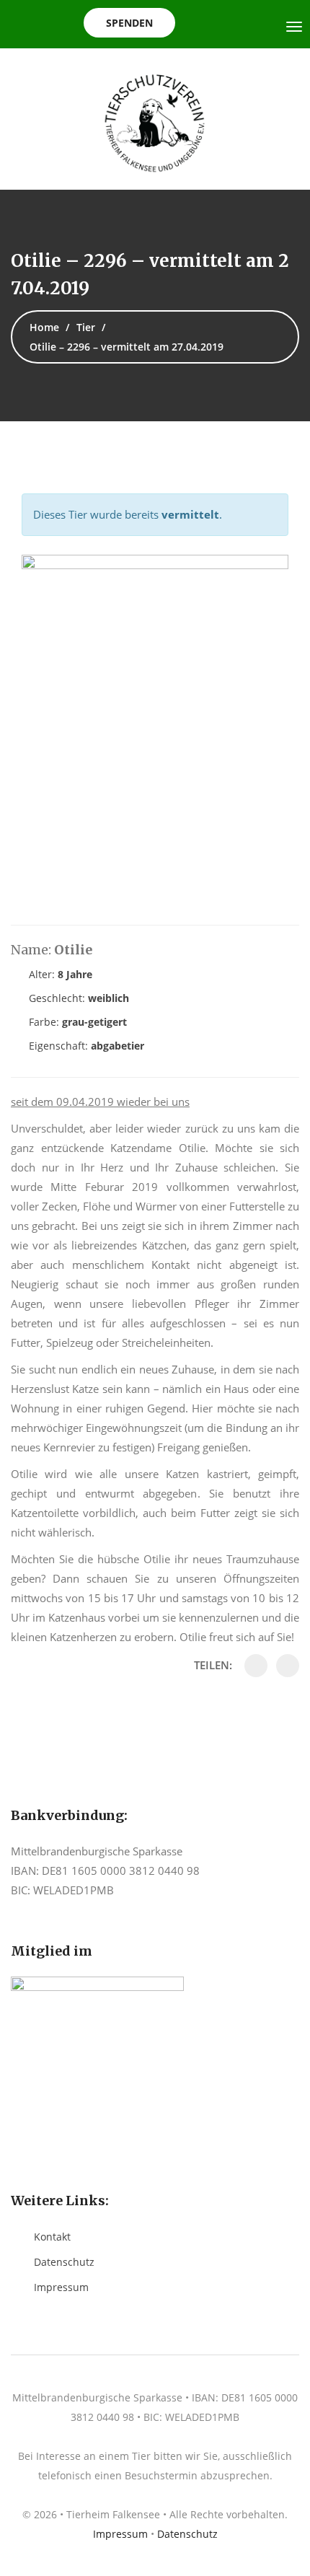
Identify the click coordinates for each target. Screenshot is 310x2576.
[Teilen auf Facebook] (256, 1666)
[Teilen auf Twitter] (288, 1666)
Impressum (61, 2287)
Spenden (129, 23)
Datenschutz (64, 2262)
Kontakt (52, 2237)
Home (44, 327)
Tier (86, 327)
